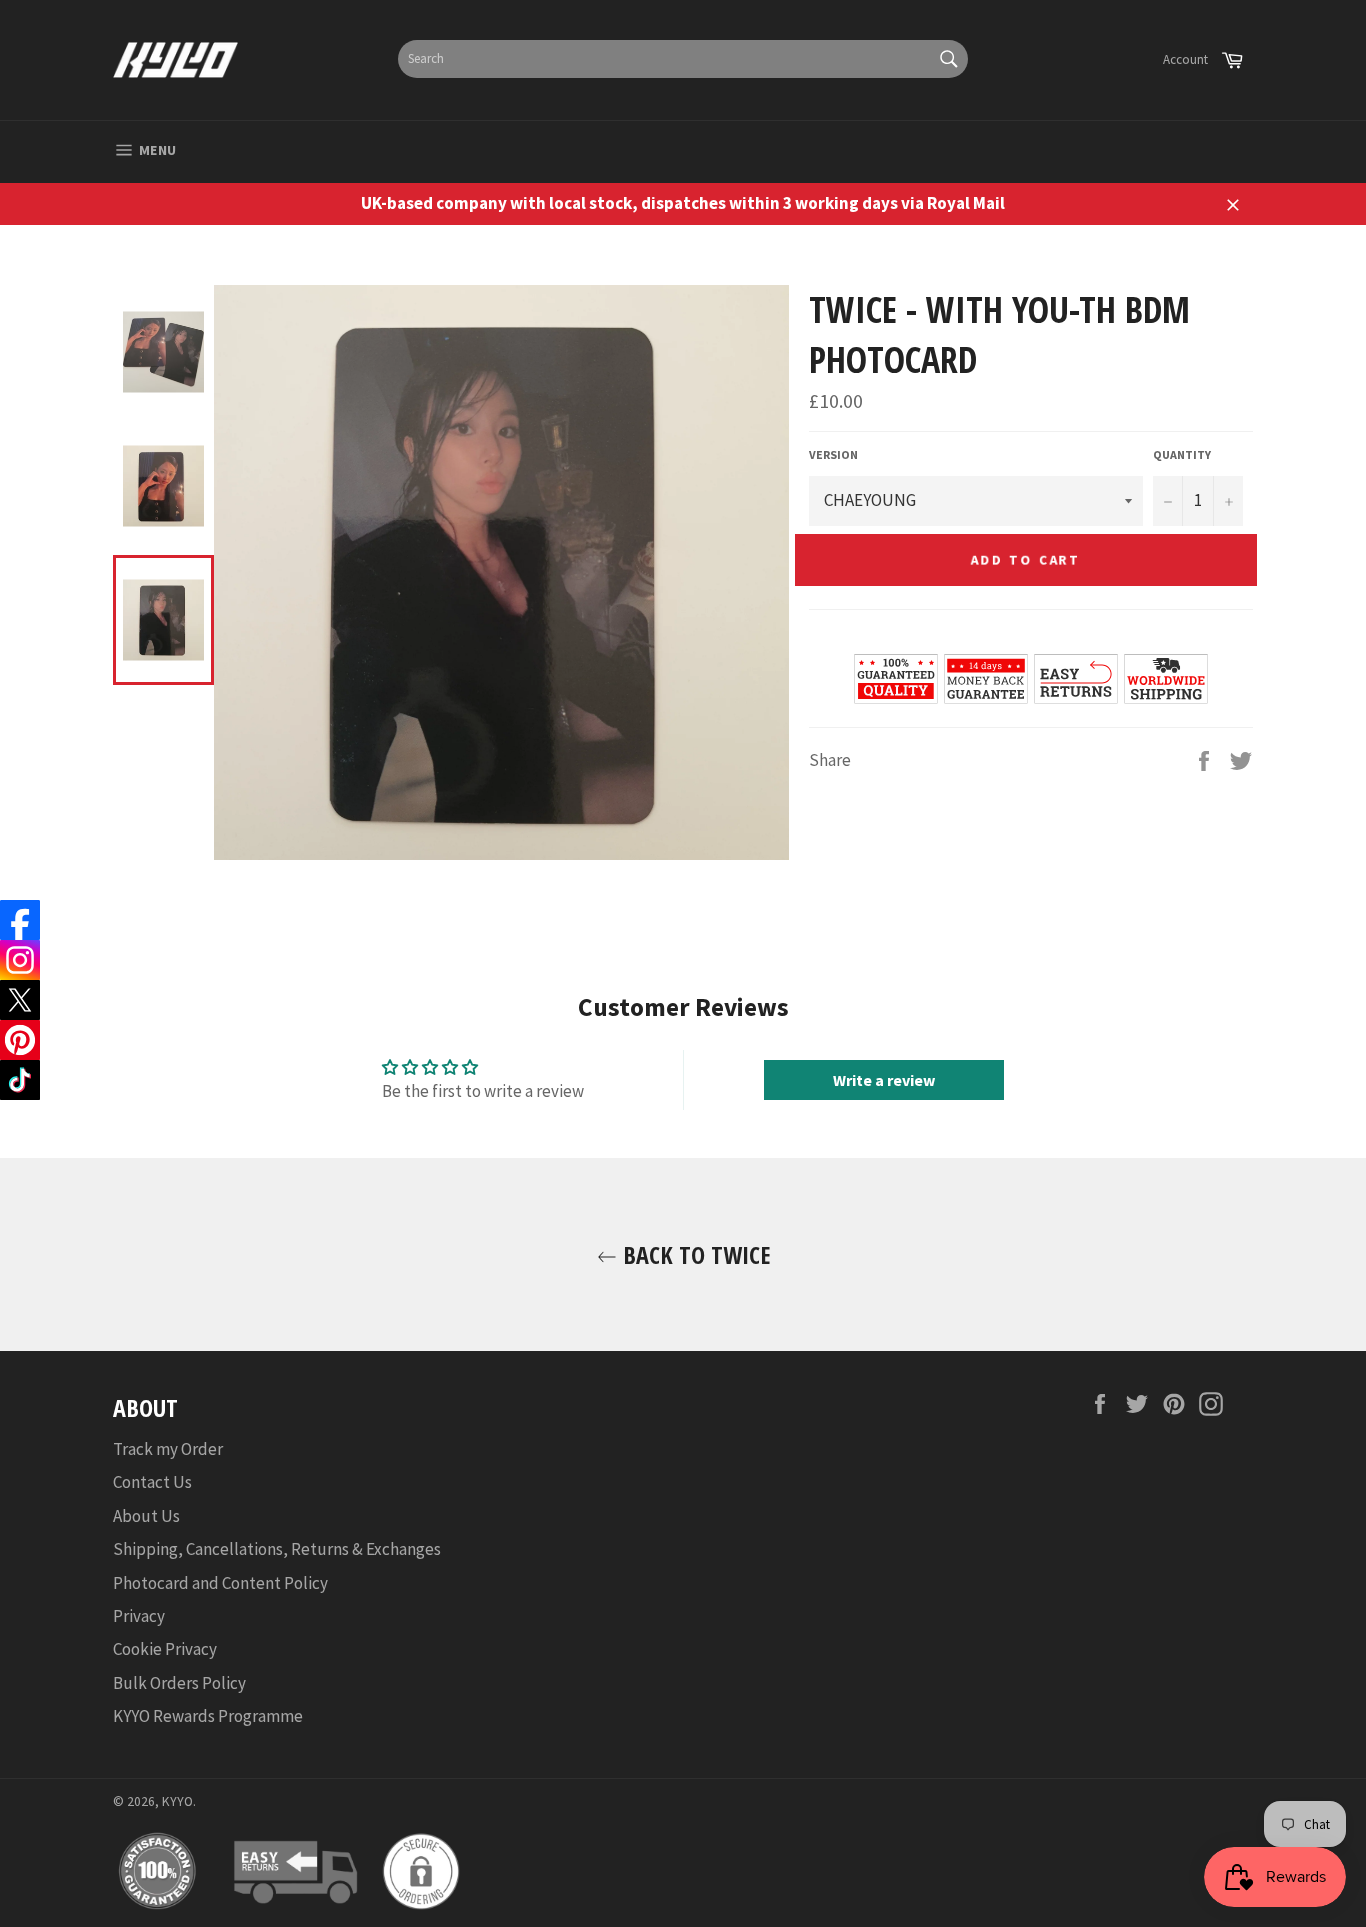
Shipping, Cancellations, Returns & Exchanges (277, 1549)
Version (833, 454)
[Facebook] (20, 920)
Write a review (884, 1080)
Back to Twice (693, 1254)
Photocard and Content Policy (220, 1583)
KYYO (177, 1801)
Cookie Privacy (165, 1649)
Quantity (1182, 454)
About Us (146, 1516)
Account (1185, 59)
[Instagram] (20, 960)
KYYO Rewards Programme (208, 1716)
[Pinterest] (20, 1040)
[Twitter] (20, 1000)
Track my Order (168, 1449)
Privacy (139, 1616)
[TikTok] (20, 1080)
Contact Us (152, 1482)
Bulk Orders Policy (179, 1683)
